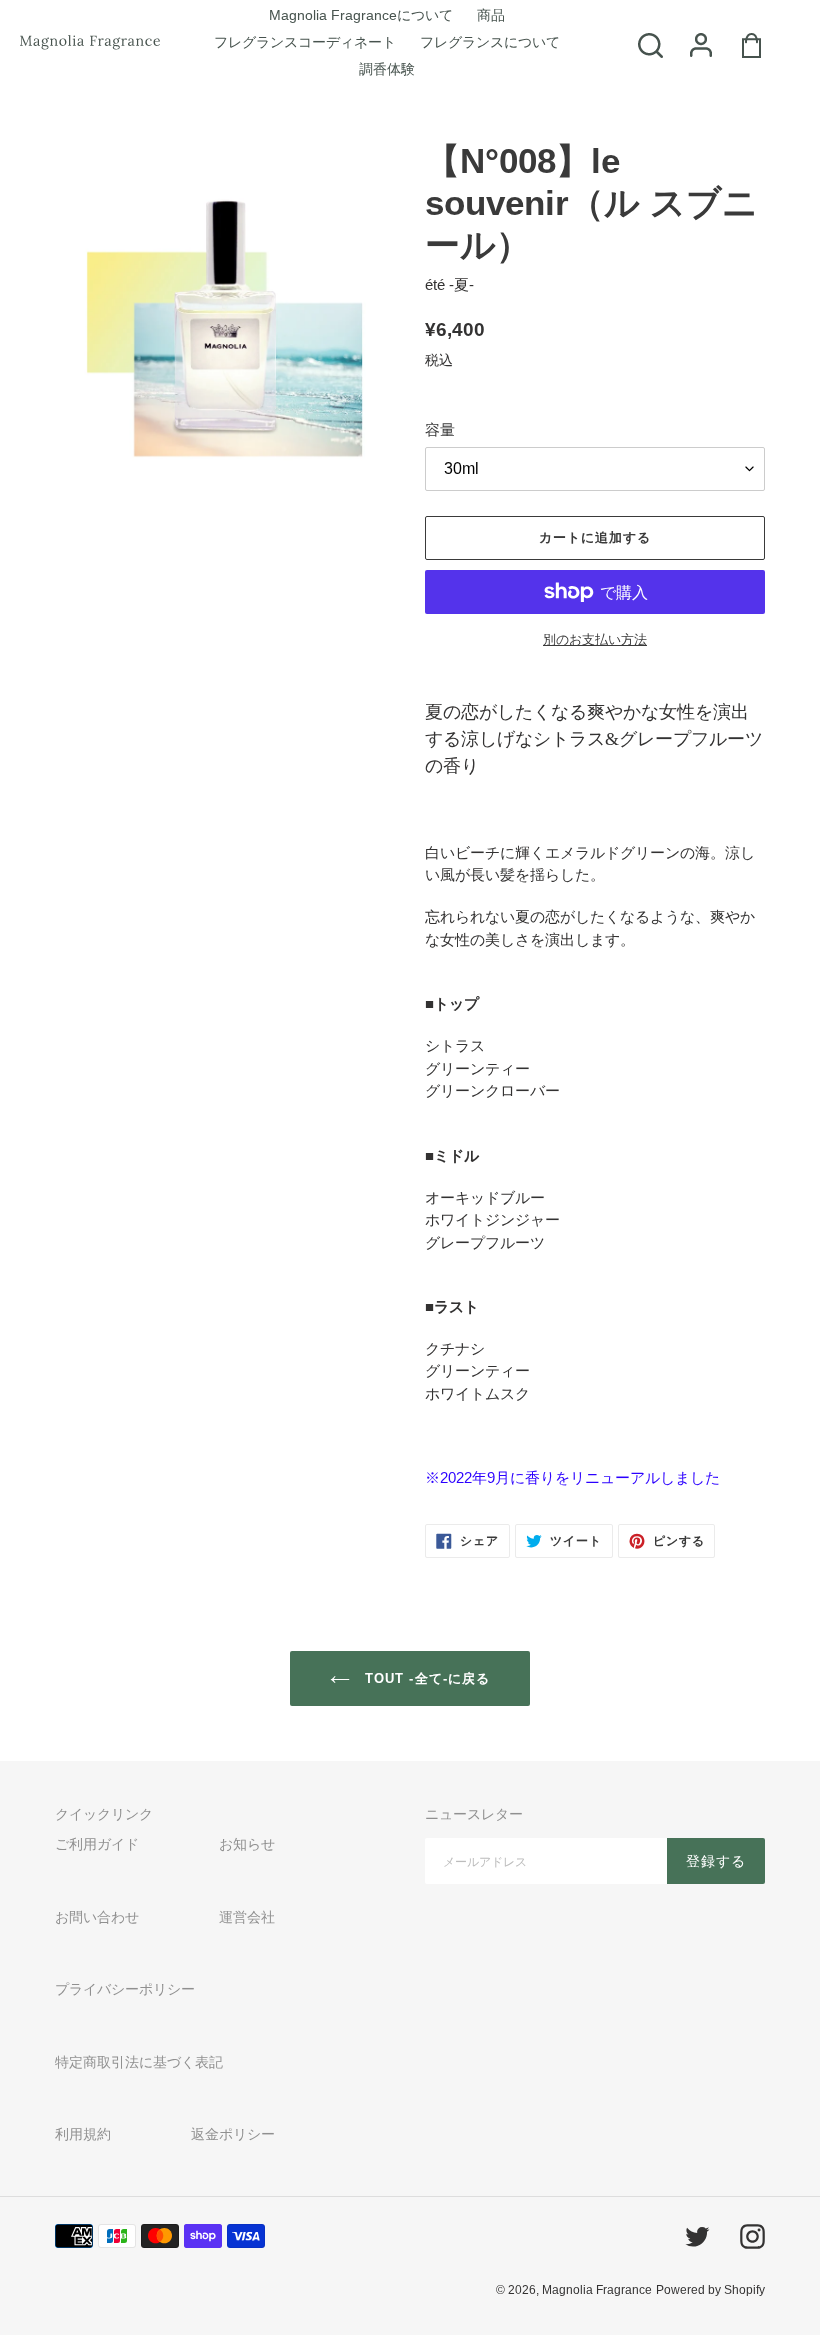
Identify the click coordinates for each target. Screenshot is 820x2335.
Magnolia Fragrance (597, 2290)
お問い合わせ (97, 1917)
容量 (440, 429)
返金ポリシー (233, 2134)
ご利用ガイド (97, 1844)
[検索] (638, 43)
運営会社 (247, 1917)
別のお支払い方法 (595, 639)
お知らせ (247, 1844)
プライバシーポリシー (125, 1989)
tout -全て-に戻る (425, 1678)
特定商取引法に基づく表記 (139, 2062)
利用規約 (83, 2134)
